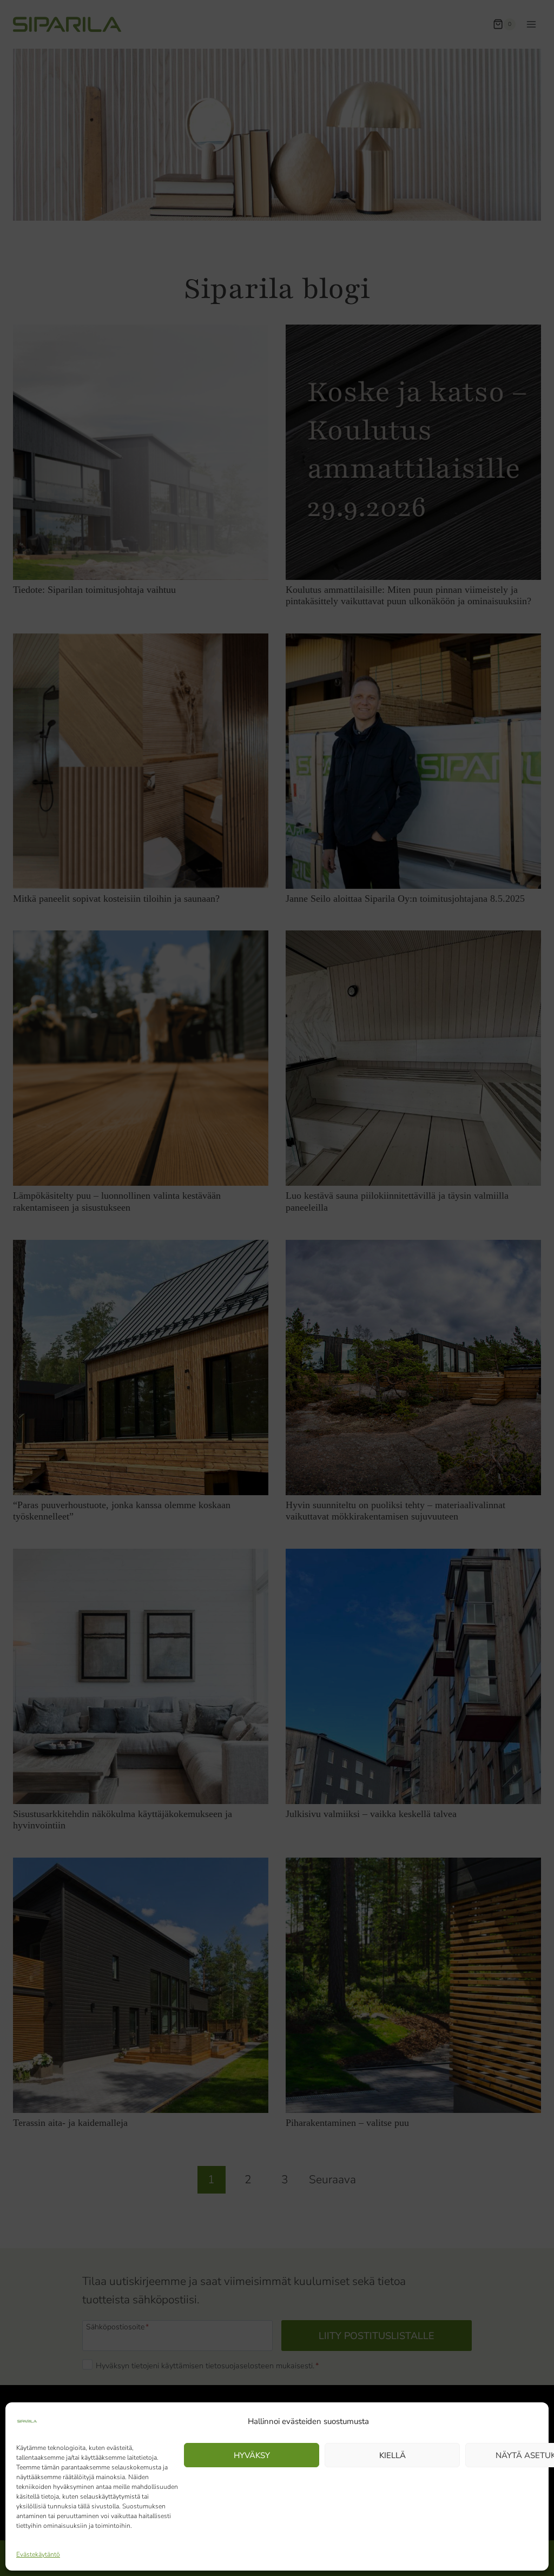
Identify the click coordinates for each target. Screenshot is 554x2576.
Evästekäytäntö (38, 2554)
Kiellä (393, 2455)
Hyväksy (252, 2455)
